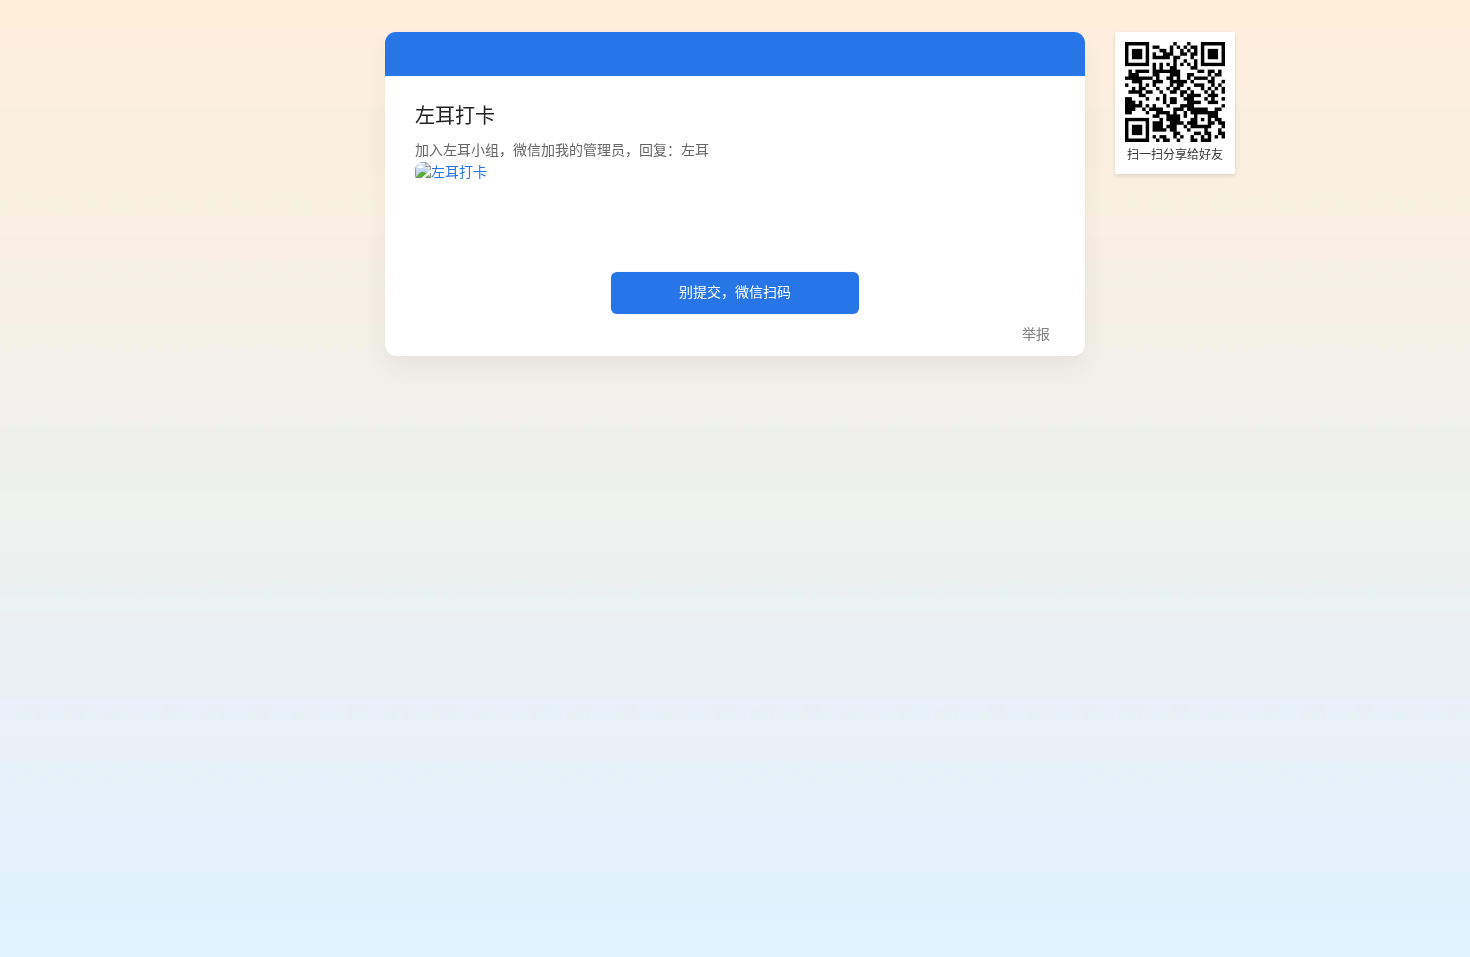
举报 (1036, 334)
